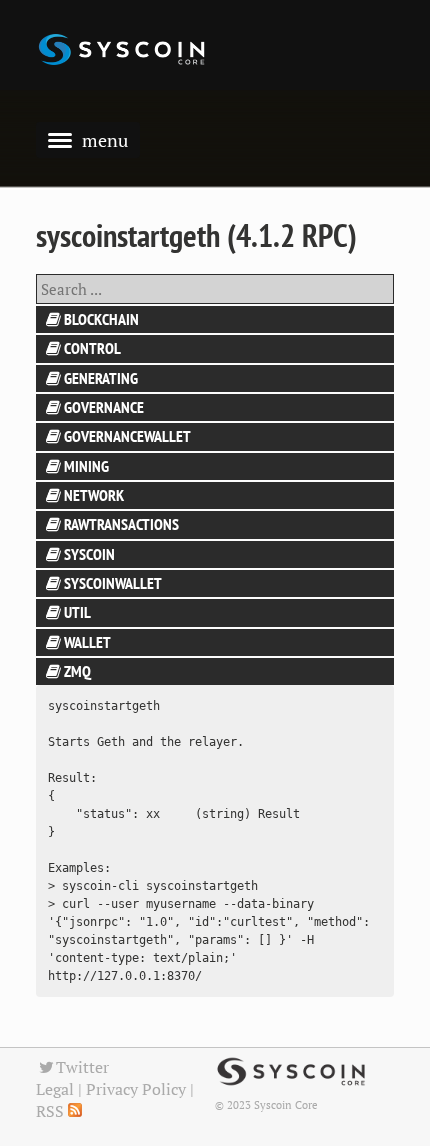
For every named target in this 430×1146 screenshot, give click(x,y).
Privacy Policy (136, 1089)
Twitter (82, 1067)
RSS (52, 1111)
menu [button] (105, 140)
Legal (55, 1089)
